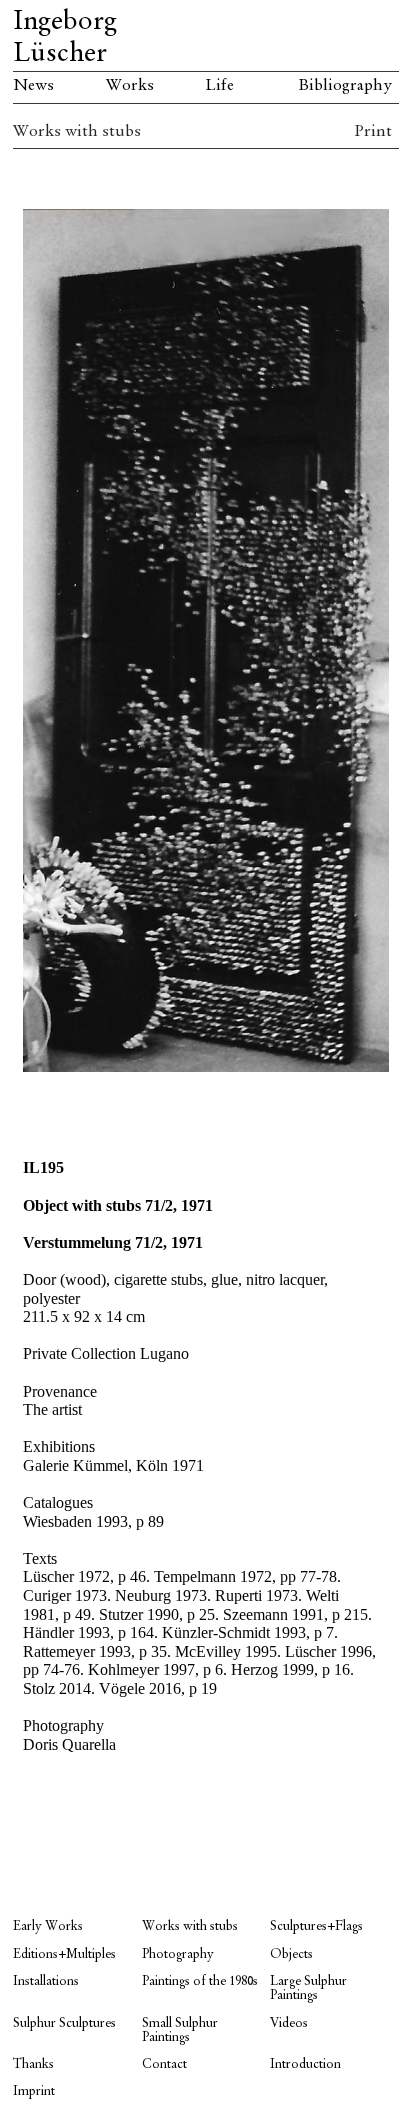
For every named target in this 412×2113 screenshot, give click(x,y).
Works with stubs (77, 132)
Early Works (48, 1926)
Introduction (305, 2064)
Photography (178, 1954)
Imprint (34, 2091)
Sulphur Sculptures (64, 2023)
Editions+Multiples (64, 1954)
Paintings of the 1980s (200, 1981)
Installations (46, 1981)
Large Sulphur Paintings (308, 1988)
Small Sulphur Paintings (180, 2030)
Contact (164, 2064)
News (33, 86)
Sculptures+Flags (316, 1926)
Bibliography (345, 86)
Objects (291, 1954)
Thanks (33, 2064)
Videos (289, 2023)
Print (373, 132)
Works (130, 86)
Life (219, 86)
